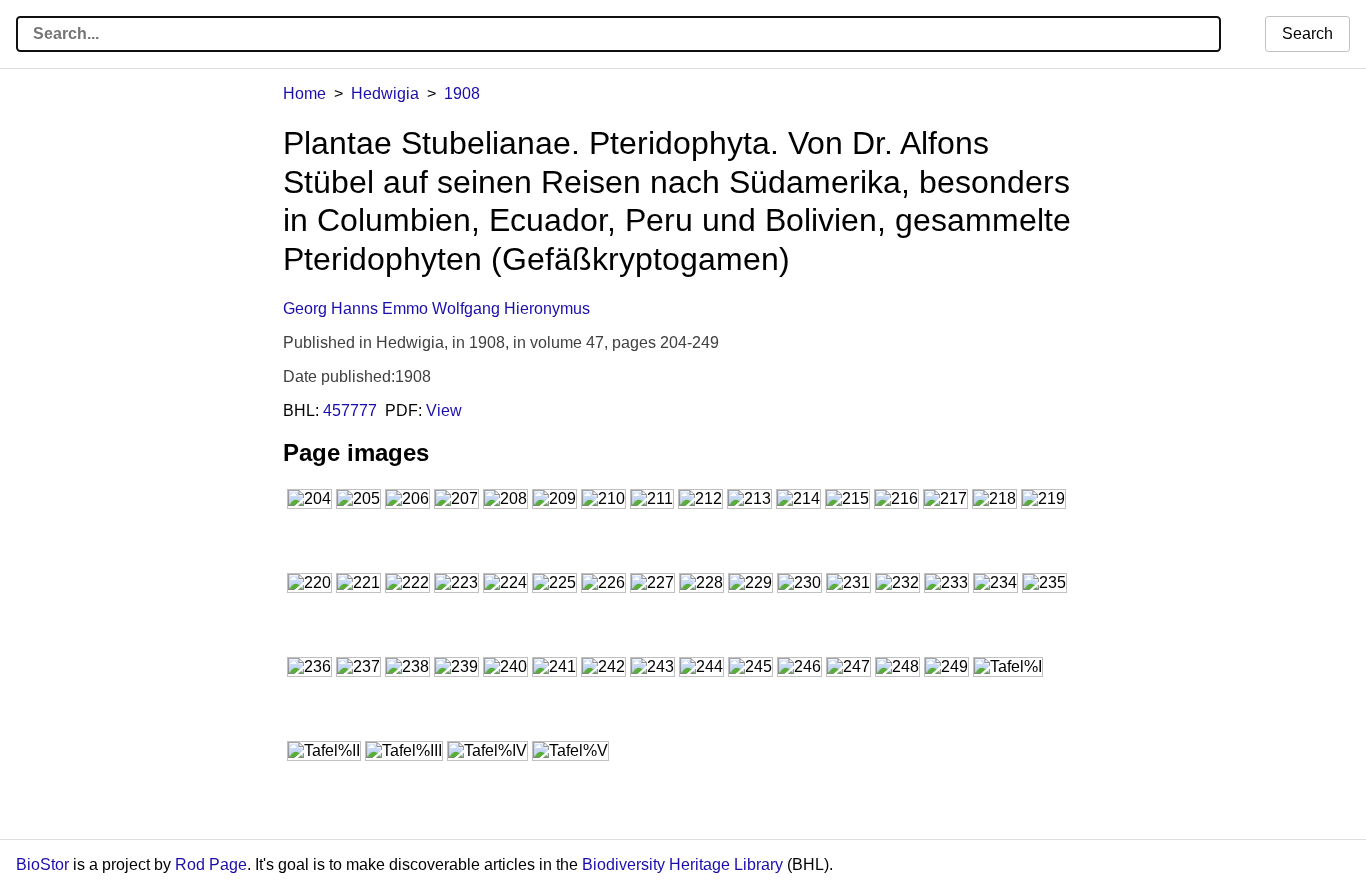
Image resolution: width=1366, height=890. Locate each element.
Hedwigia (385, 93)
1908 (462, 93)
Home (304, 93)
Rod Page (211, 864)
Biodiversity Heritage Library (682, 864)
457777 (350, 410)
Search (1307, 33)
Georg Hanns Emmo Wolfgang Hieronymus (436, 308)
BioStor (42, 864)
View (444, 410)
